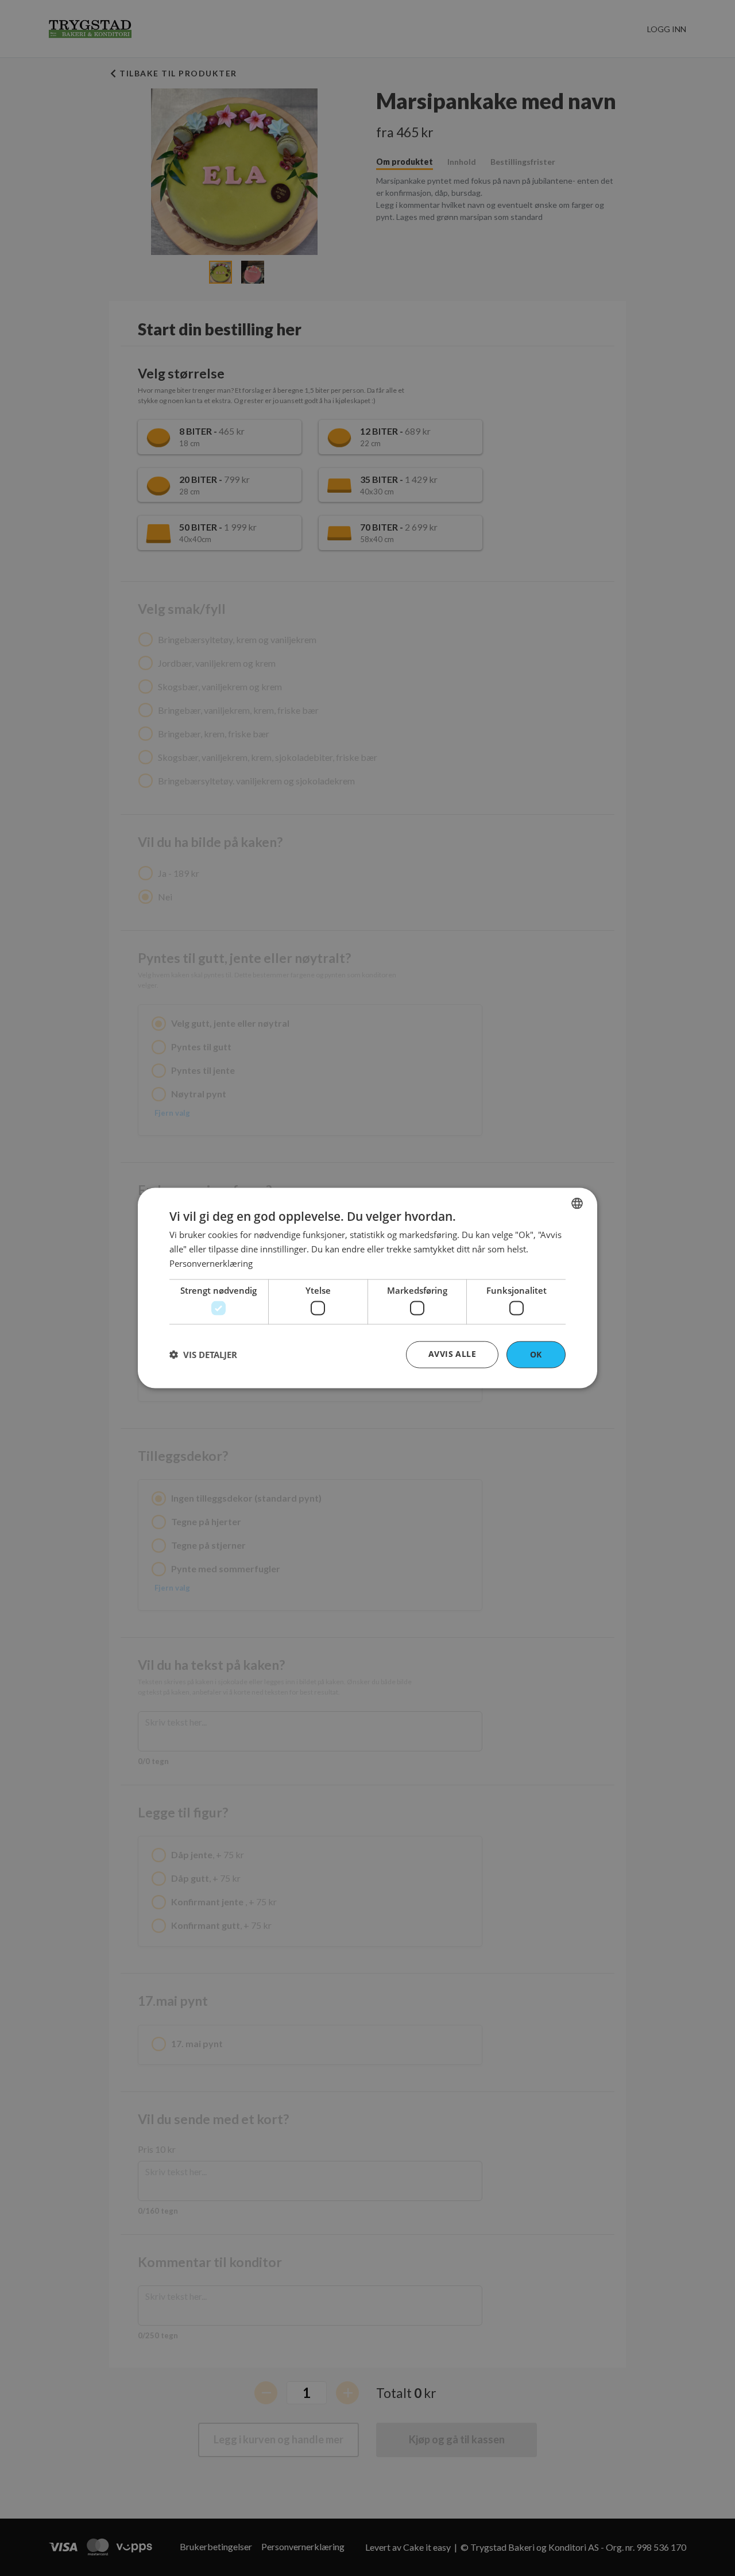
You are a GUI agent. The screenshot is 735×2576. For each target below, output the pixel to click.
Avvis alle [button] (452, 1354)
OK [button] (536, 1354)
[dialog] (367, 1288)
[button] (203, 1355)
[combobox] (577, 1204)
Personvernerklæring (211, 1263)
